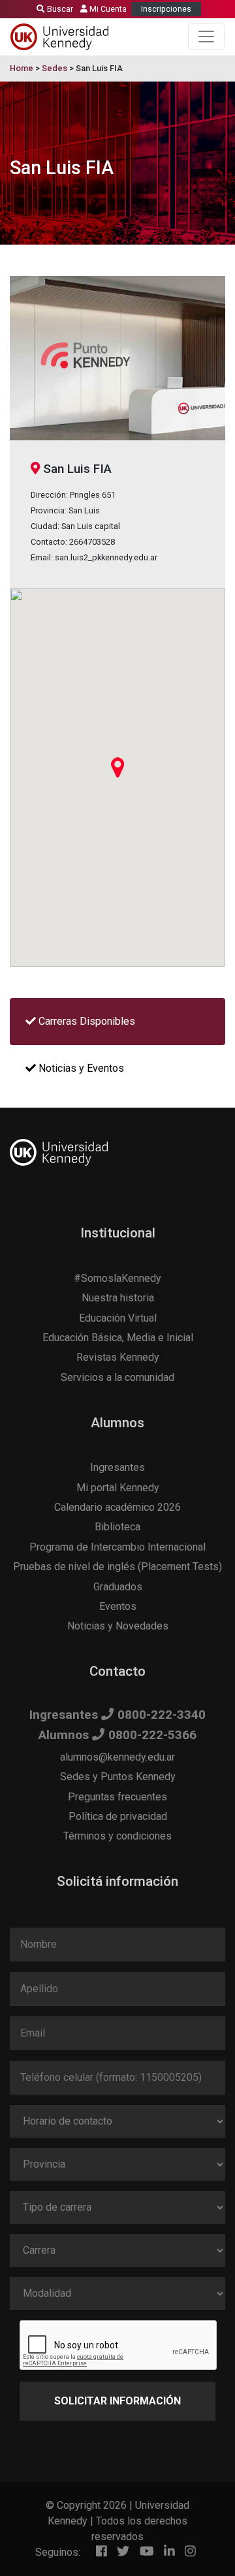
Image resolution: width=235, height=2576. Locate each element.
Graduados (118, 1587)
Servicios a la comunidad (117, 1377)
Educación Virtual (118, 1318)
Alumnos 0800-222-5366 (117, 1735)
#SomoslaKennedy (117, 1278)
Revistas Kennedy (118, 1357)
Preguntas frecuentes (117, 1797)
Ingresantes (117, 1467)
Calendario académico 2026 (117, 1507)
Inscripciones (166, 9)
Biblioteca (117, 1527)
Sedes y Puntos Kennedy (118, 1777)
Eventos (118, 1606)
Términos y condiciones (117, 1836)
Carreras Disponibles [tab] (86, 1021)
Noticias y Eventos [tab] (80, 1068)
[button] (117, 767)
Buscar (59, 9)
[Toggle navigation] (206, 37)
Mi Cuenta (107, 9)
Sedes (55, 68)
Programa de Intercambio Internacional (117, 1547)
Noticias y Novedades (118, 1626)
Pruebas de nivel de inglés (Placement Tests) (117, 1567)
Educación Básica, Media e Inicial (118, 1338)
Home (22, 68)
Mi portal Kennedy (118, 1488)
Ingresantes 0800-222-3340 (117, 1715)
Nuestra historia (118, 1298)
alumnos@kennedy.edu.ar (117, 1757)
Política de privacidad (118, 1816)
